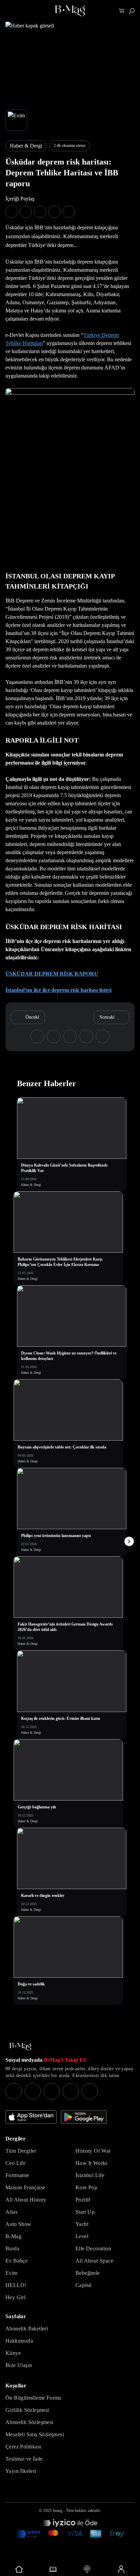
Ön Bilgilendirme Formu (33, 2398)
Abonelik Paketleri (27, 2329)
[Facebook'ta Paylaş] (12, 212)
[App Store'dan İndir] (31, 2117)
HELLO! (16, 2285)
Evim (12, 2273)
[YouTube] (33, 2091)
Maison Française (25, 2187)
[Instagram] (14, 2091)
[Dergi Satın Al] (53, 2569)
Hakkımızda (19, 2341)
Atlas (11, 2212)
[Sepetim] (122, 11)
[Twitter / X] (52, 2091)
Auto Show (19, 2224)
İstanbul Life (90, 2175)
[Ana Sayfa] (20, 2047)
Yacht (82, 2224)
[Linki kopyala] (69, 212)
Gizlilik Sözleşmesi (27, 2410)
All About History (26, 2200)
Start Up (85, 2212)
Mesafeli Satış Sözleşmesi (35, 2434)
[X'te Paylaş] (26, 212)
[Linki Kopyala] (103, 1036)
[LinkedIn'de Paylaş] (54, 212)
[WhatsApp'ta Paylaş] (40, 212)
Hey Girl (15, 2297)
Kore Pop (86, 2187)
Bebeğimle (88, 2273)
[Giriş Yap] (121, 2569)
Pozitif (83, 2200)
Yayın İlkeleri (21, 2471)
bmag (58, 2511)
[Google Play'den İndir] (84, 2117)
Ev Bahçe (16, 2261)
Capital (84, 2285)
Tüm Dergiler (21, 2151)
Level (82, 2236)
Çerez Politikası (23, 2447)
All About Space (94, 2261)
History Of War (93, 2151)
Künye (13, 2353)
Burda (12, 2248)
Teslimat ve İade (24, 2459)
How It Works (92, 2163)
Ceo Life (15, 2163)
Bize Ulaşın (19, 2365)
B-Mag (13, 2236)
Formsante (17, 2175)
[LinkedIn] (71, 2091)
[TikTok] (90, 2091)
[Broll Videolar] (87, 2569)
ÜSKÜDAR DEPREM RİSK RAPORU (52, 974)
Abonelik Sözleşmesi (29, 2422)
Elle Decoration (93, 2248)
